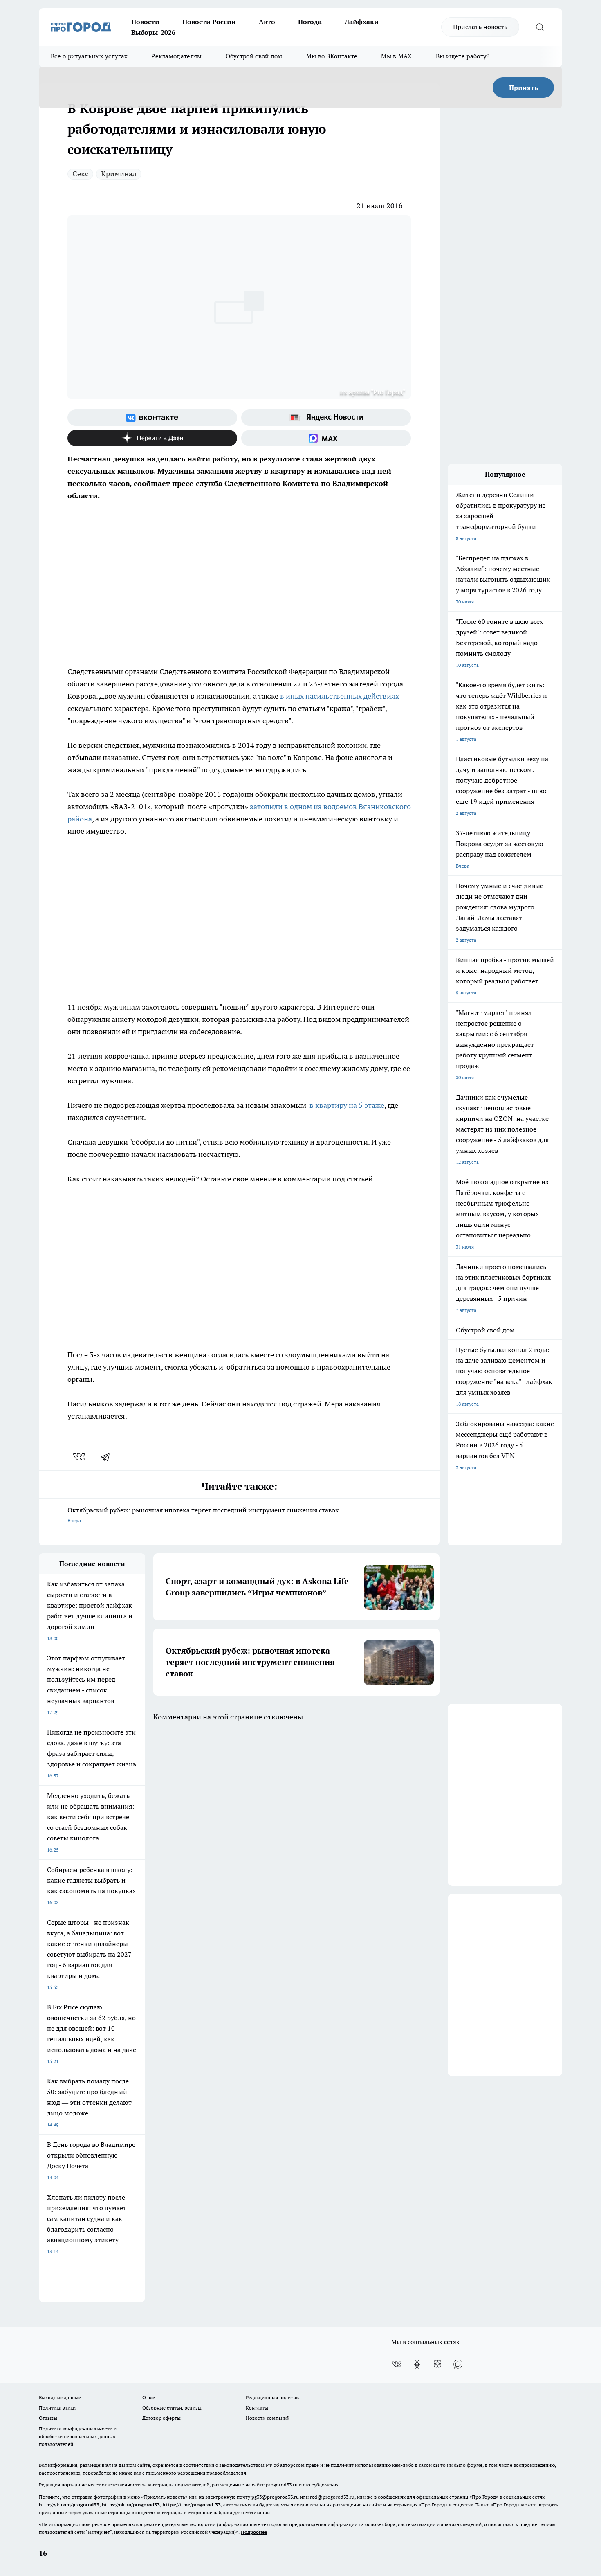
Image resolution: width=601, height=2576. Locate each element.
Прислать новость (480, 27)
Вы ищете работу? (463, 56)
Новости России (209, 22)
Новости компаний (268, 2418)
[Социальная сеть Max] (326, 438)
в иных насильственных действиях (339, 696)
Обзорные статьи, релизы (172, 2408)
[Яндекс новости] (326, 418)
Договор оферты (161, 2418)
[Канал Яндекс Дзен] (152, 438)
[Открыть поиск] (540, 27)
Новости (145, 22)
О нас (149, 2397)
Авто (267, 22)
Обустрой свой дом (254, 56)
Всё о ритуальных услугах (89, 56)
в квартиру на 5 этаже (347, 1105)
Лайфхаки (362, 22)
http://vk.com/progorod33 (69, 2505)
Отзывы (48, 2418)
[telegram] (108, 1457)
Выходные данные (60, 2397)
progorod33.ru (282, 2485)
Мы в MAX (396, 56)
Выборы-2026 (153, 32)
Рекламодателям (176, 56)
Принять (524, 88)
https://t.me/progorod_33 (192, 2505)
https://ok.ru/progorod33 (131, 2505)
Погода (310, 22)
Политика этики (57, 2408)
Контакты (257, 2408)
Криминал (119, 174)
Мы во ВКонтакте (332, 56)
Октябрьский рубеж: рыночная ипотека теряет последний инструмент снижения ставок (203, 1515)
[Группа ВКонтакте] (152, 418)
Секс (80, 174)
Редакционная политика (273, 2397)
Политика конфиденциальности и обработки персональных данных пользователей (78, 2436)
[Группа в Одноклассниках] (417, 2364)
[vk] (80, 1457)
